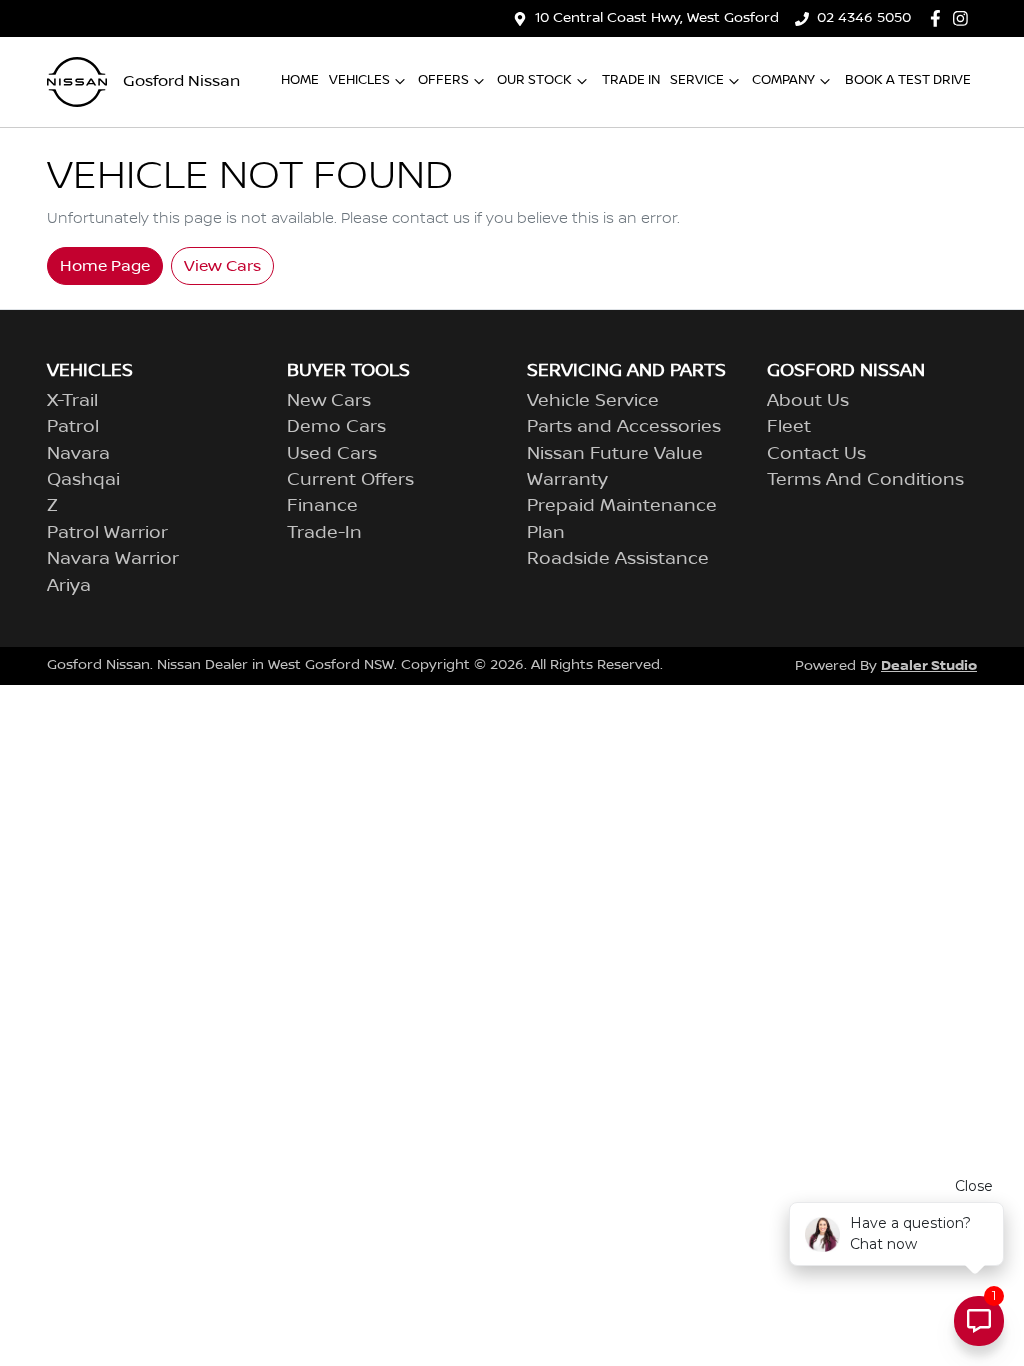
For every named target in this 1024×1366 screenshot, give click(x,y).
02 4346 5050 (864, 18)
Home (300, 80)
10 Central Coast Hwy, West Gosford (657, 18)
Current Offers (350, 480)
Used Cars (332, 454)
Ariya (69, 586)
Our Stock (534, 80)
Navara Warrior (113, 559)
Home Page (105, 266)
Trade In (631, 80)
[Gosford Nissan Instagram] (964, 18)
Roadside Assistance (618, 559)
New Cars (329, 401)
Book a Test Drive (908, 80)
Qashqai (83, 480)
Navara (78, 454)
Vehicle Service (593, 401)
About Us (808, 401)
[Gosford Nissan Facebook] (939, 18)
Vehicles (359, 80)
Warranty (567, 480)
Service (697, 80)
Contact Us (816, 454)
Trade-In (324, 533)
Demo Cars (336, 427)
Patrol (73, 427)
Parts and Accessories (624, 427)
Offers (443, 80)
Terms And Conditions (865, 480)
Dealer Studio (929, 665)
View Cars (222, 266)
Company (783, 80)
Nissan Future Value (615, 454)
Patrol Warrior (107, 533)
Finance (322, 506)
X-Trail (72, 401)
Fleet (789, 427)
